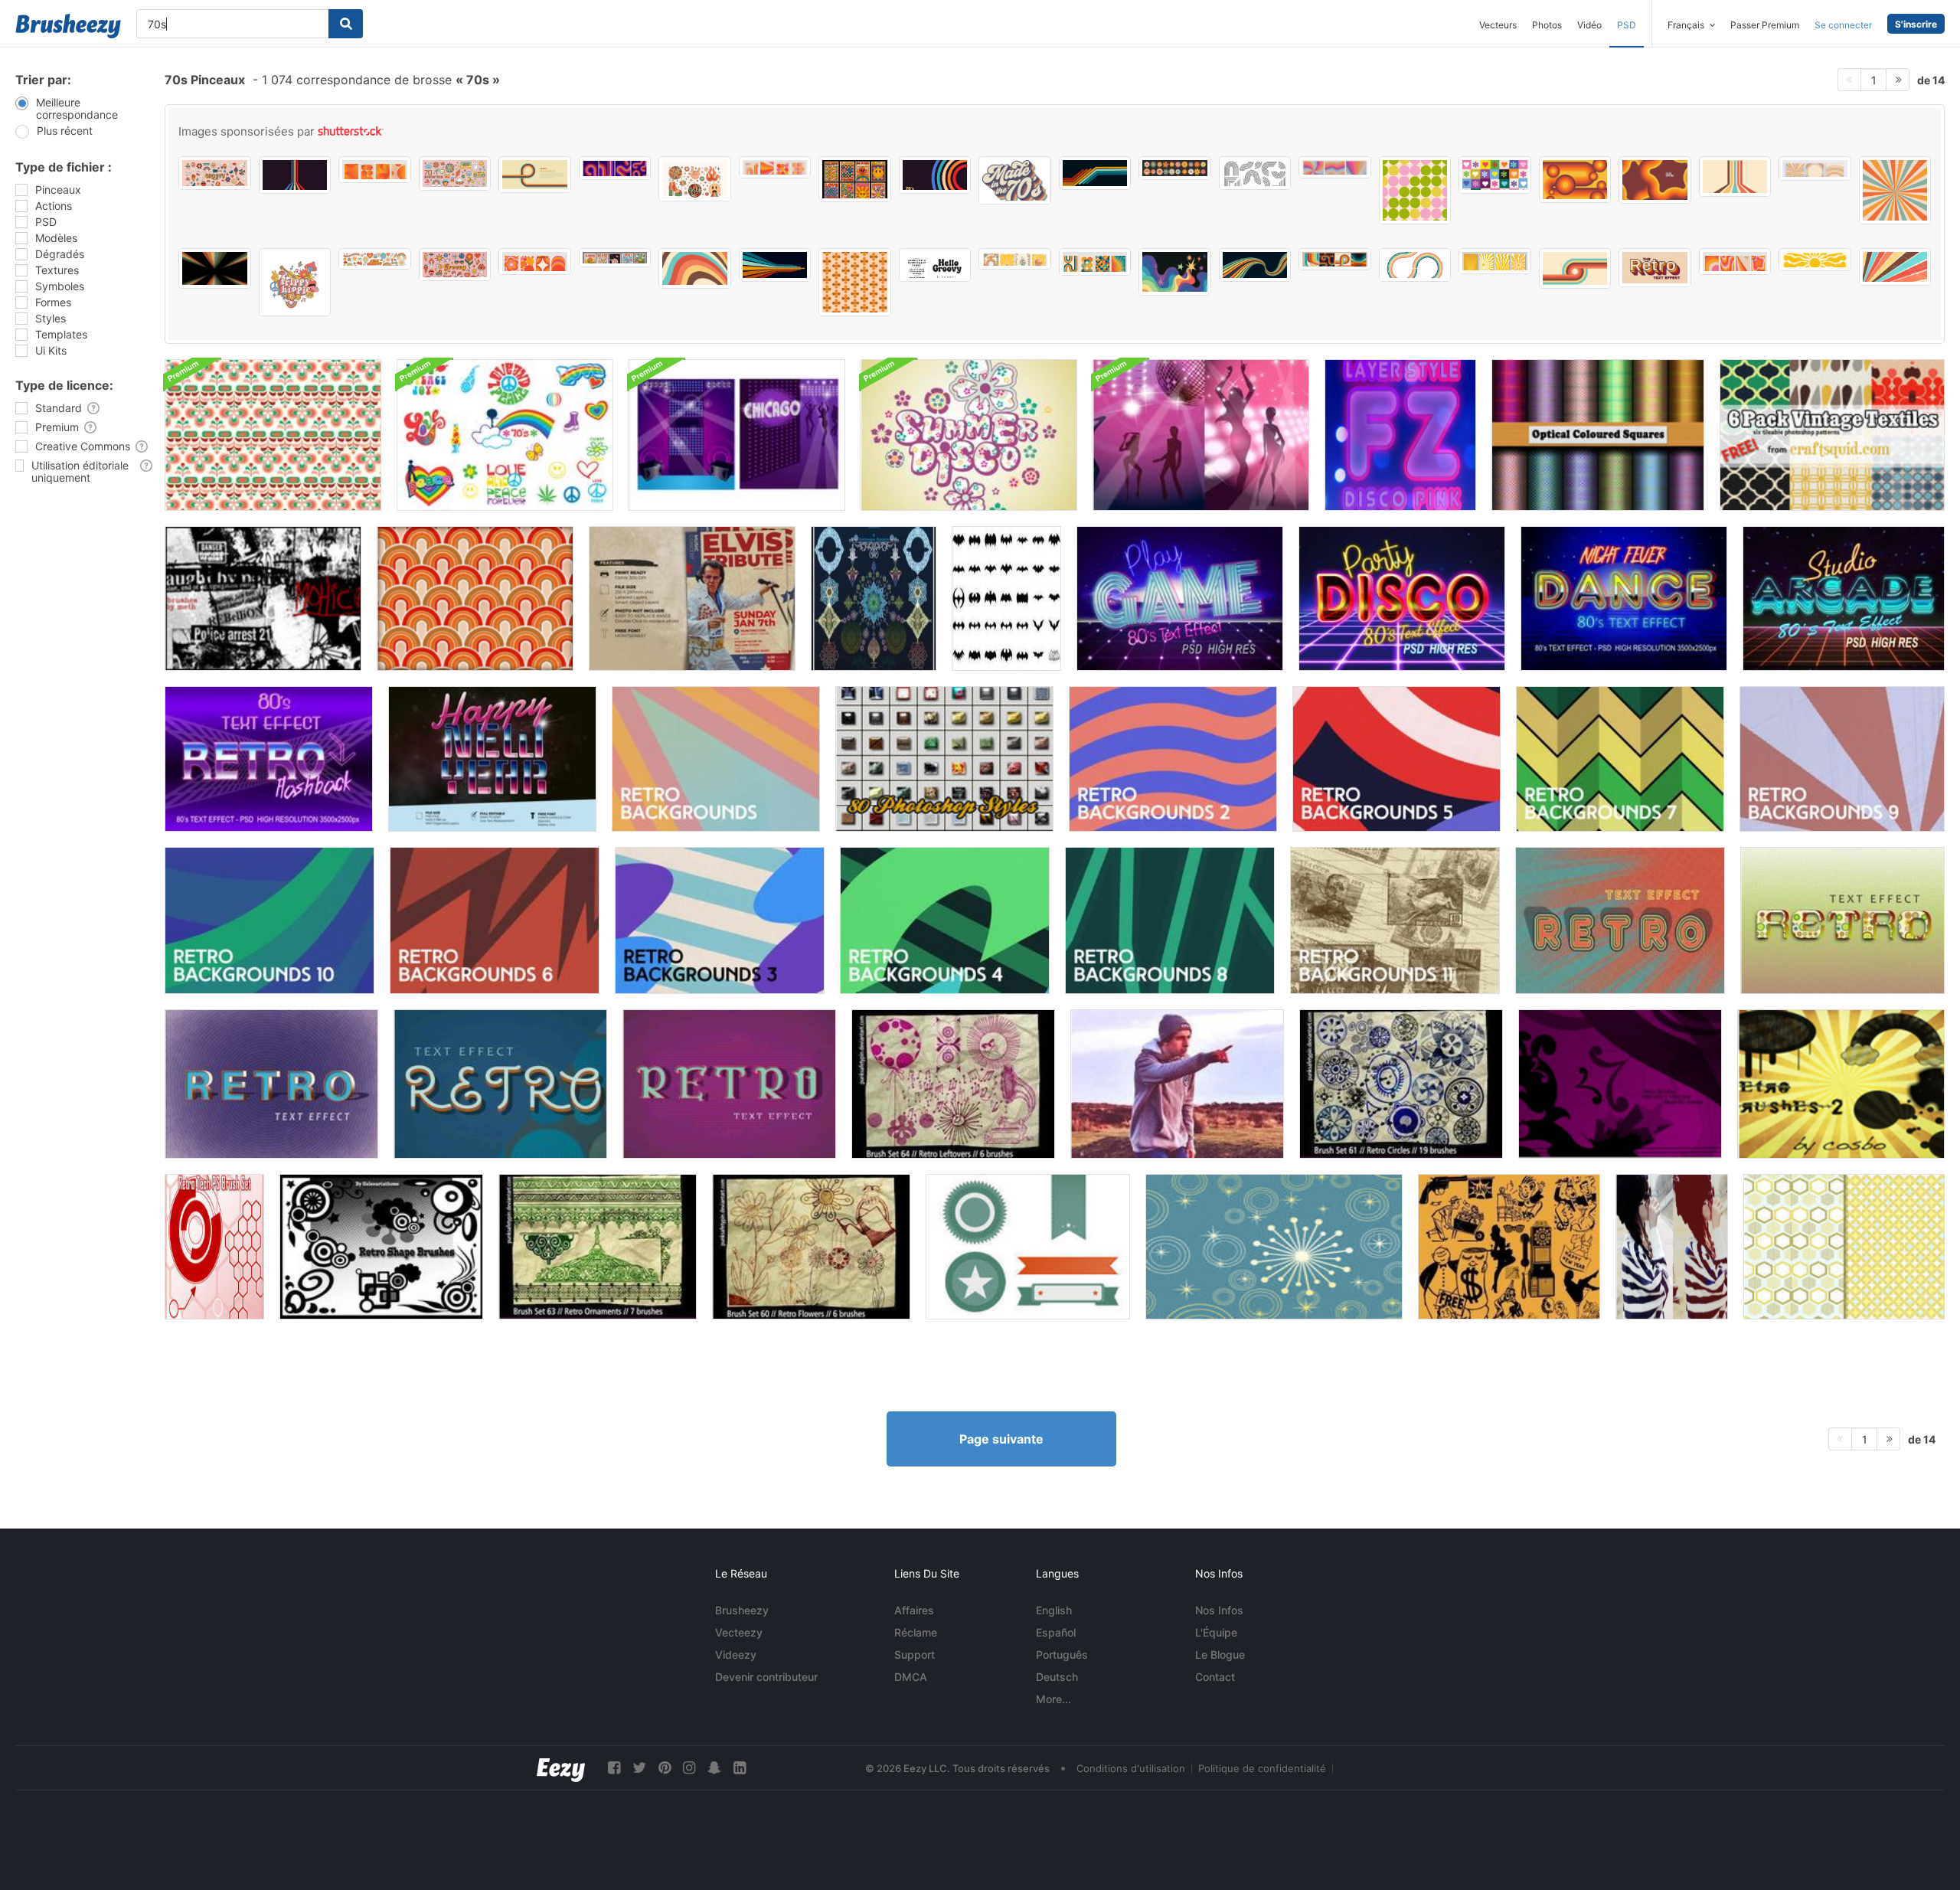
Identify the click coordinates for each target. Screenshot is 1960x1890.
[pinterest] (665, 1768)
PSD (1627, 25)
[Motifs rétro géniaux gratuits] (1844, 1247)
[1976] (263, 598)
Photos (1547, 25)
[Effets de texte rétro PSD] (1620, 920)
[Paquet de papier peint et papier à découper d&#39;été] (969, 435)
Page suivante (1001, 1439)
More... (1053, 1699)
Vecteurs (1498, 25)
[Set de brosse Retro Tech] (214, 1247)
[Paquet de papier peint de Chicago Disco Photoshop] (737, 435)
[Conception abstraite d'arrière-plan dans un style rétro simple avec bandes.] (535, 175)
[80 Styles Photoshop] (944, 759)
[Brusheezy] (68, 26)
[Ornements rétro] (598, 1247)
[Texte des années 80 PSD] (1180, 598)
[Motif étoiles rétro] (1274, 1247)
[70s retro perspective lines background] (1735, 177)
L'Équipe (1216, 1632)
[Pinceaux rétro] (1620, 1084)
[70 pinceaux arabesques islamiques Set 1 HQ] (874, 598)
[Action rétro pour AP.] (1672, 1247)
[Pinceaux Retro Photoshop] (953, 1084)
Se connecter (1843, 25)
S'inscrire (1916, 24)
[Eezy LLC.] (561, 1768)
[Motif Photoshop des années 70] (475, 598)
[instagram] (689, 1768)
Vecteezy (739, 1632)
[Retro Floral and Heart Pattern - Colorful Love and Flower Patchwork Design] (1495, 175)
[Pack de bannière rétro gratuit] (1028, 1247)
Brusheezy (742, 1610)
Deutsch (1057, 1677)
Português (1062, 1655)
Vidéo (1589, 25)
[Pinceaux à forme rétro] (381, 1247)
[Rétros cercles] (1401, 1084)
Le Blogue (1220, 1655)
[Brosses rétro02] (1841, 1084)
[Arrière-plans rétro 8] (1170, 920)
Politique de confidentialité (1262, 1768)
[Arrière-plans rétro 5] (1396, 759)
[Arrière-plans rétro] (716, 759)
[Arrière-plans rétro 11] (1395, 920)
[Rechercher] (346, 24)
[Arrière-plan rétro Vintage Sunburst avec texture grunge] (1895, 267)
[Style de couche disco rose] (1400, 435)
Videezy (736, 1655)
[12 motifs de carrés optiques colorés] (1598, 435)
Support (915, 1655)
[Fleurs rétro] (811, 1247)
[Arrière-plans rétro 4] (945, 920)
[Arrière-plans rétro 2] (1173, 759)
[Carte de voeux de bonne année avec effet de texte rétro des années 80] (492, 759)
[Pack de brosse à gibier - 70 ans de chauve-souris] (1006, 598)
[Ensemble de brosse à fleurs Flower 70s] (505, 435)
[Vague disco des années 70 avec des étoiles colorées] (1175, 272)
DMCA (911, 1677)
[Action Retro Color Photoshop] (1177, 1084)
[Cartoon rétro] (1509, 1247)
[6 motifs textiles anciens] (1832, 435)
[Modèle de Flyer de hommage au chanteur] (692, 598)
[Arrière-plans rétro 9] (1842, 759)
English (1054, 1610)
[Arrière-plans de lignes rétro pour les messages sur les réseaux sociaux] (1815, 168)
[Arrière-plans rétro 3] (720, 920)
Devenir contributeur (766, 1677)
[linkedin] (740, 1768)
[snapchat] (714, 1768)
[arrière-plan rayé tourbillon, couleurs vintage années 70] (1335, 167)
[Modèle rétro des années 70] (273, 435)
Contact (1215, 1677)
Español (1056, 1632)
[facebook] (614, 1768)
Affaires (914, 1610)
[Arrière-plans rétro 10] (269, 920)
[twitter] (639, 1768)
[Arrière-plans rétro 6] (495, 920)
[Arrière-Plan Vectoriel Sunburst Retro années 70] (1895, 190)
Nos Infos (1219, 1610)
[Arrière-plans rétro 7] (1620, 759)
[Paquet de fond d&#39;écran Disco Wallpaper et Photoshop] (1201, 435)
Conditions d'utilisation (1131, 1768)
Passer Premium (1765, 25)
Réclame (916, 1632)
